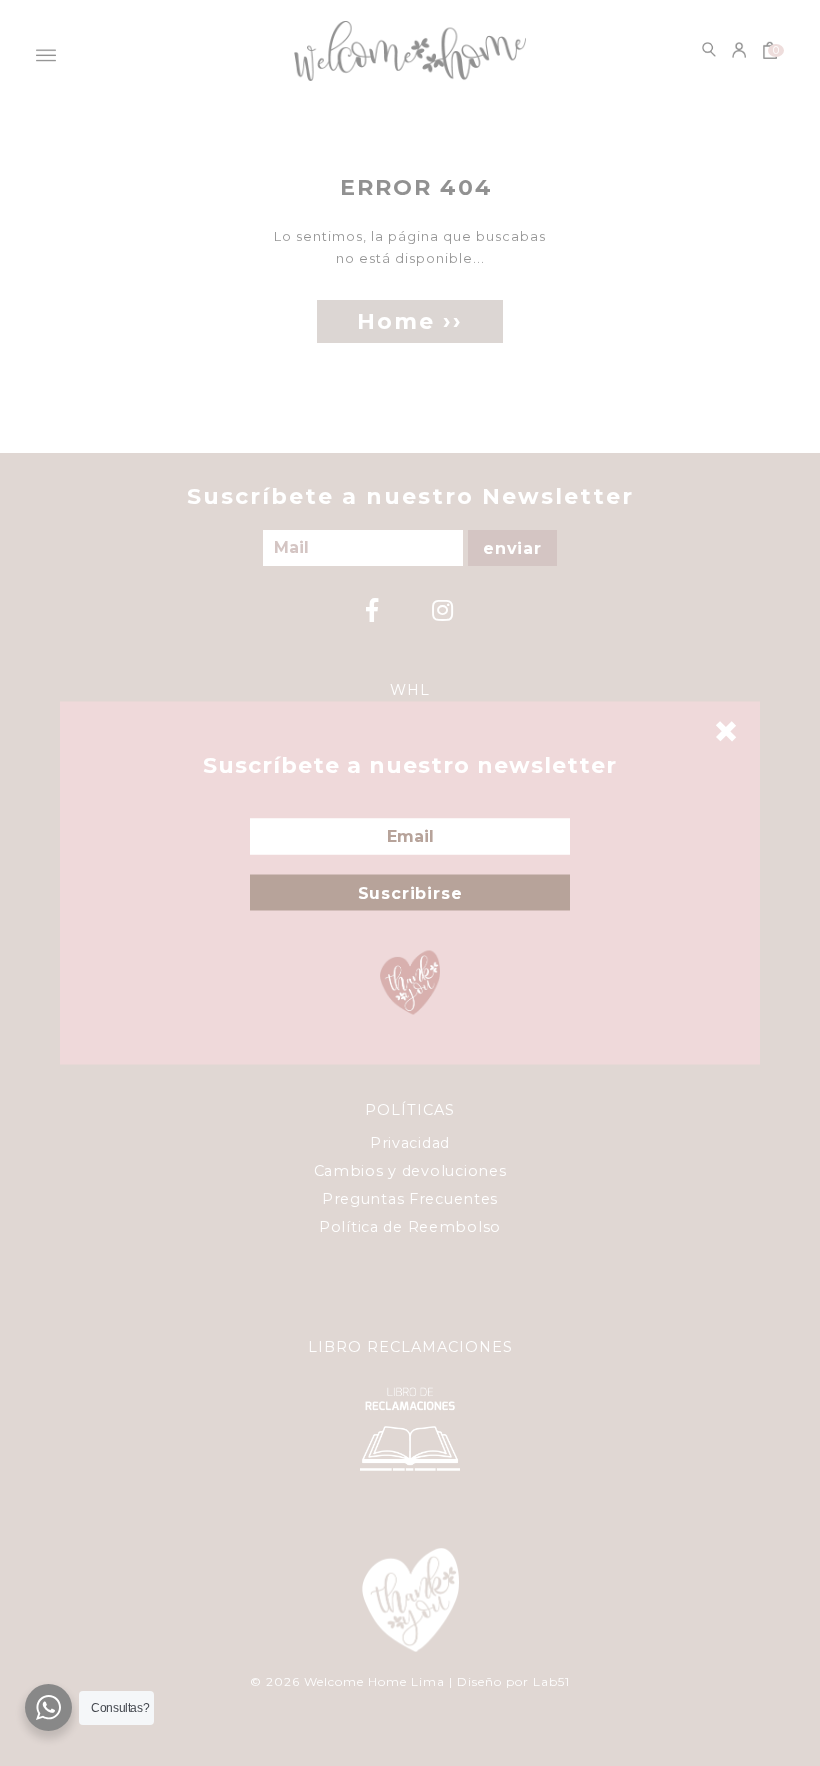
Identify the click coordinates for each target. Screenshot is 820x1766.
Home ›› (410, 321)
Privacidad (410, 1143)
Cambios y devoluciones (410, 1171)
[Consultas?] (48, 1707)
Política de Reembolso (410, 1227)
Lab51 (551, 1681)
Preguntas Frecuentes (410, 1199)
